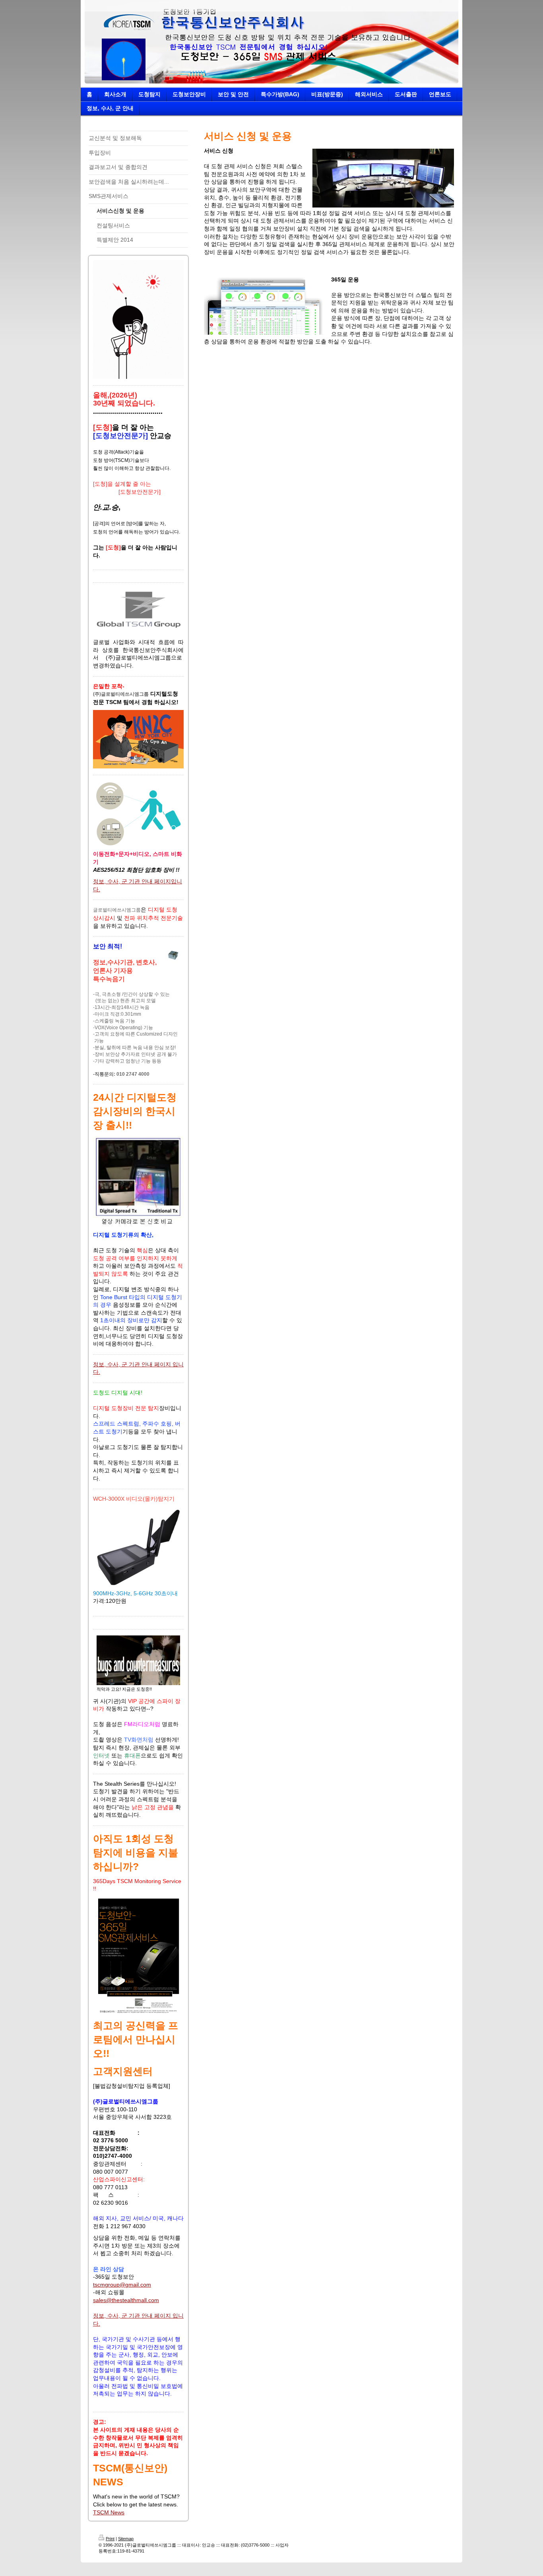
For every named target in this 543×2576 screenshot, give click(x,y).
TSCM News (109, 2512)
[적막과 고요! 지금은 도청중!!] (138, 1660)
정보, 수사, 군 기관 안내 (123, 881)
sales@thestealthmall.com (126, 2300)
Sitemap (126, 2539)
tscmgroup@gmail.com (122, 2285)
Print (110, 2539)
